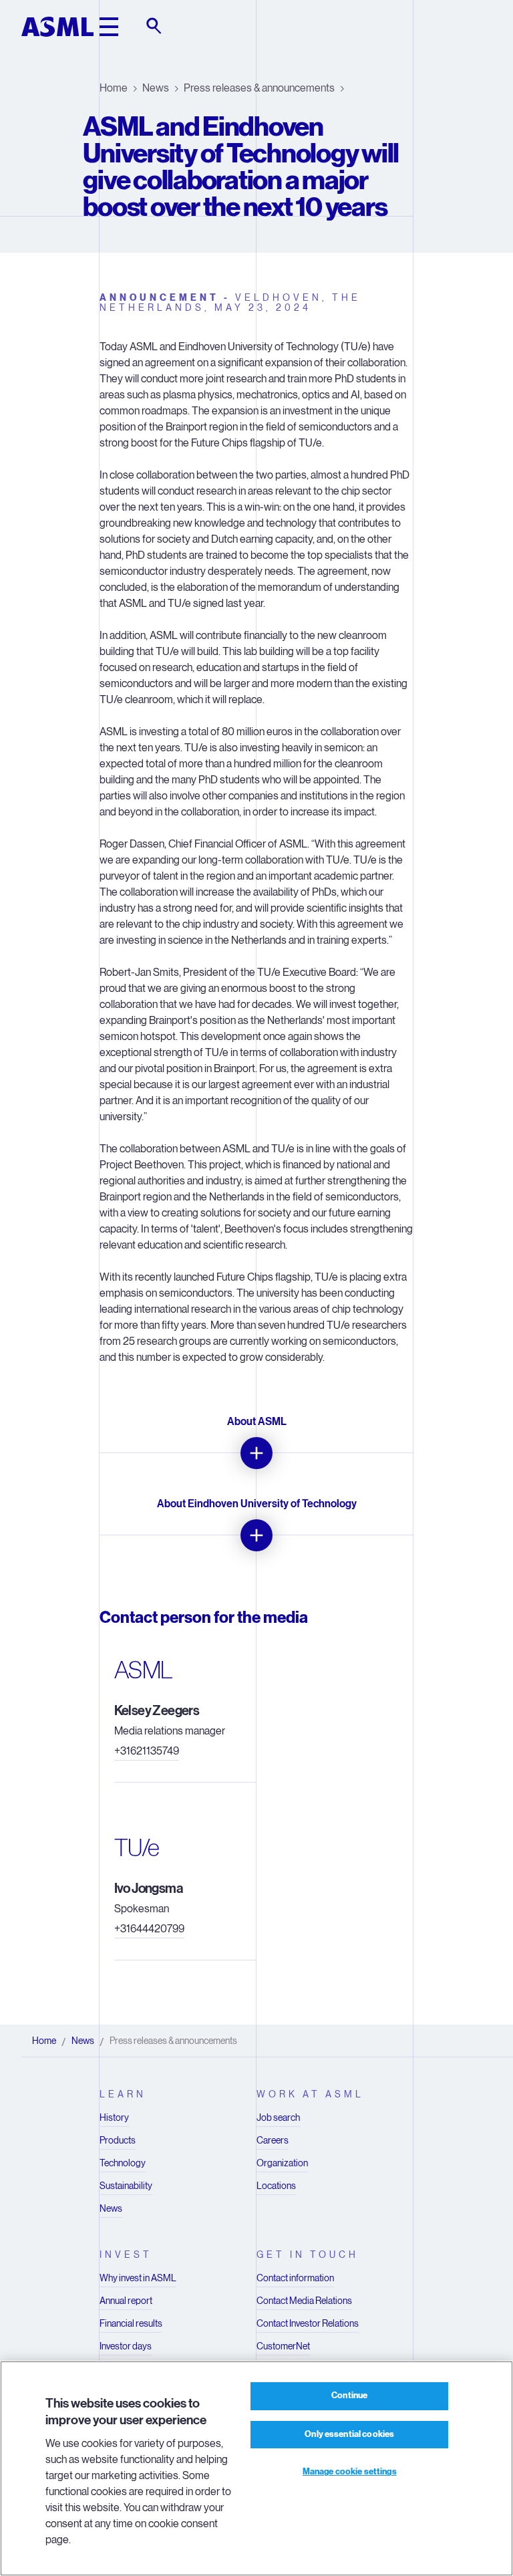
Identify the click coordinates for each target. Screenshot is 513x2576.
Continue (349, 2396)
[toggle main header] (109, 27)
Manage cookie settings (350, 2472)
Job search (278, 2117)
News (156, 88)
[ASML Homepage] (57, 27)
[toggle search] (155, 27)
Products (118, 2140)
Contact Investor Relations (308, 2323)
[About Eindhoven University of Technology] (256, 1535)
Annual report (126, 2301)
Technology (123, 2163)
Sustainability (126, 2186)
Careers (273, 2140)
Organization (282, 2163)
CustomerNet (283, 2346)
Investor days (126, 2346)
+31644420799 (149, 1929)
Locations (276, 2186)
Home (114, 88)
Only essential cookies (349, 2434)
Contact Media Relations (304, 2301)
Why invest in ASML (138, 2278)
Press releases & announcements (259, 88)
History (114, 2117)
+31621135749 (147, 1751)
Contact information (295, 2278)
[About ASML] (256, 1453)
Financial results (131, 2323)
